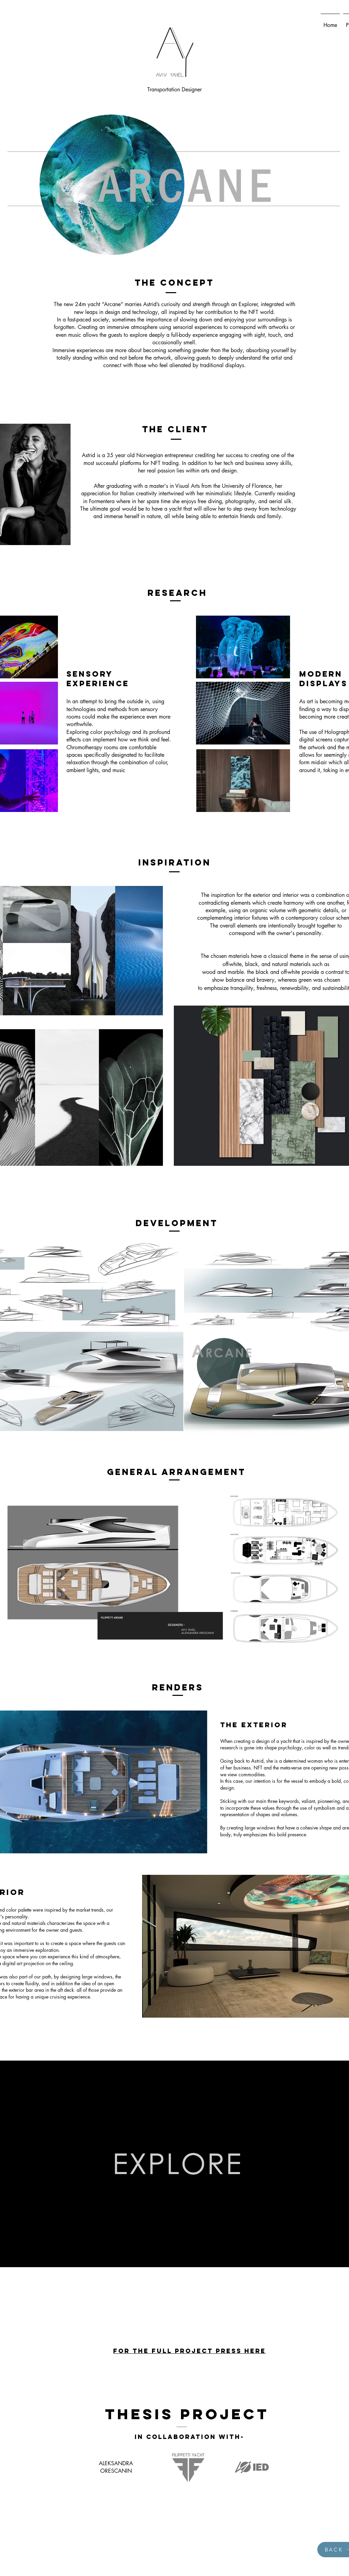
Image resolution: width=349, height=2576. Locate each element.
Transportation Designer (174, 89)
